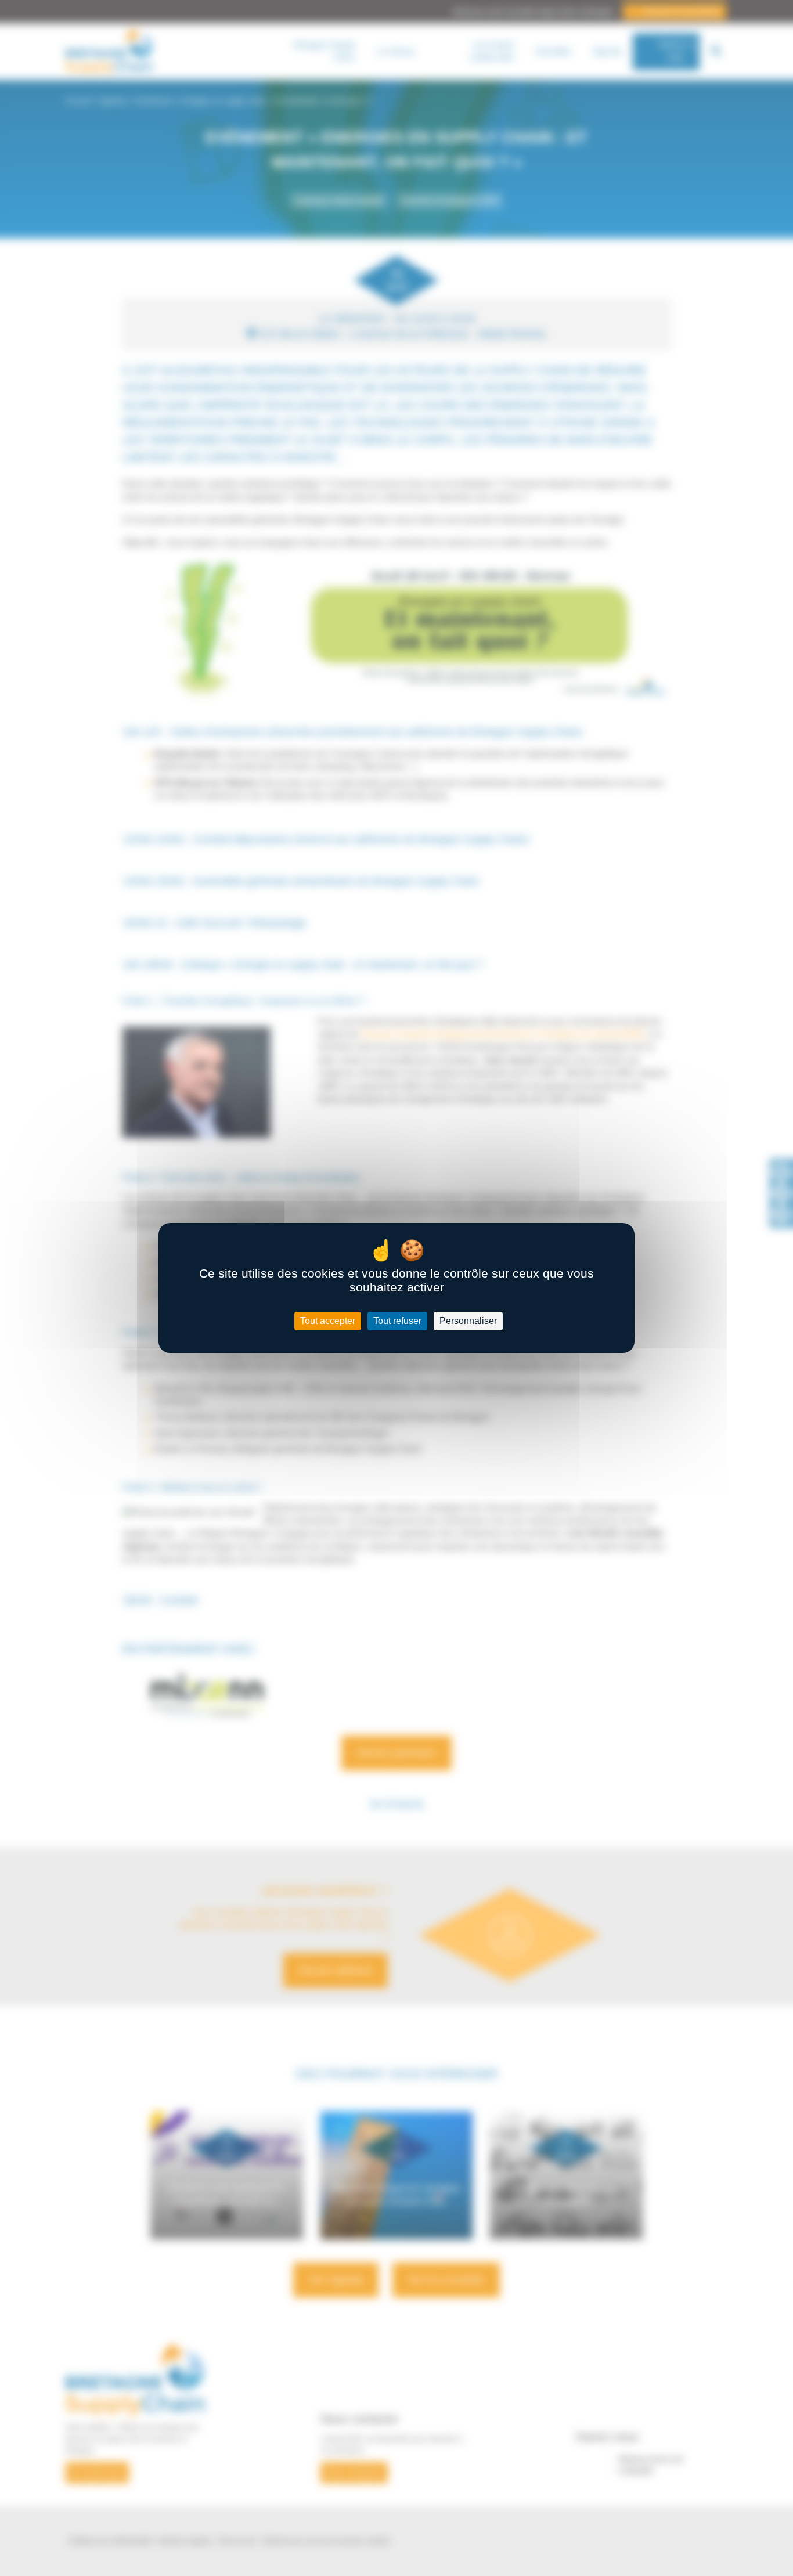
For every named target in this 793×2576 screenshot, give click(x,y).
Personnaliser (468, 1321)
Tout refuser (397, 1321)
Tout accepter (328, 1321)
